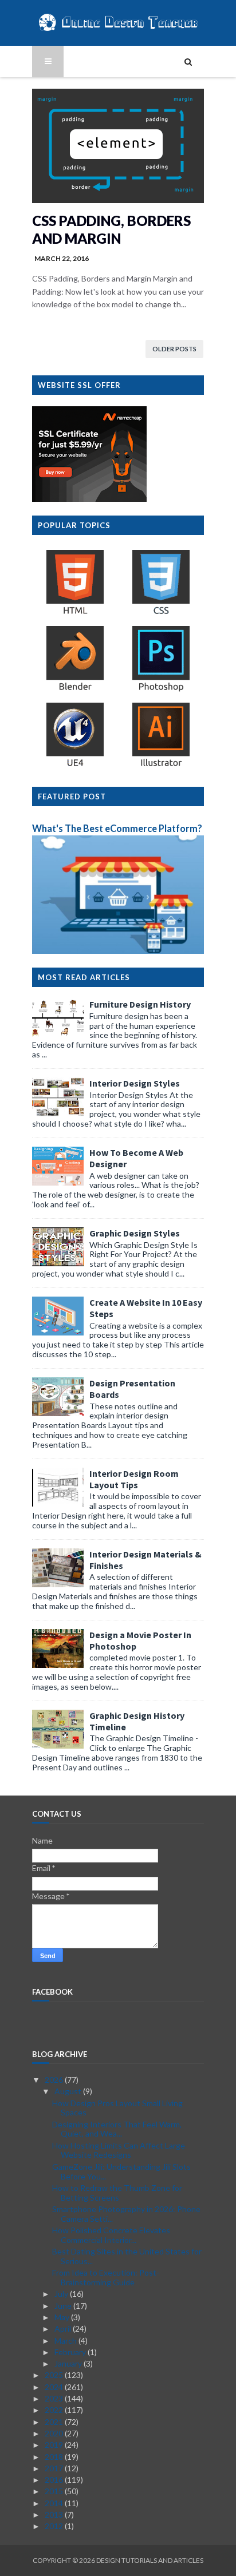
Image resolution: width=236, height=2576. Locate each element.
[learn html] (75, 614)
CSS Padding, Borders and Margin (111, 229)
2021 (55, 2422)
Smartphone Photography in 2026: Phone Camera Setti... (126, 2214)
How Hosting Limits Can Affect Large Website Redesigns (119, 2150)
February (71, 2352)
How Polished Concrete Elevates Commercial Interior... (111, 2235)
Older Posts (174, 349)
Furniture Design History (140, 1004)
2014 (55, 2503)
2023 (55, 2398)
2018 (55, 2457)
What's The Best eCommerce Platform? (117, 828)
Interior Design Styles (135, 1083)
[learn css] (161, 614)
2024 (55, 2387)
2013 (55, 2514)
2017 (55, 2468)
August (69, 2091)
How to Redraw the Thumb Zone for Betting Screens (117, 2193)
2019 (55, 2445)
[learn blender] (75, 690)
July (62, 2294)
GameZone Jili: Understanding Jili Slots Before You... (121, 2171)
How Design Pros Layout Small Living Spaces (117, 2108)
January (69, 2363)
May (63, 2317)
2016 (55, 2480)
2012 (55, 2526)
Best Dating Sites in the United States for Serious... (127, 2256)
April (64, 2329)
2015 (55, 2491)
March (66, 2341)
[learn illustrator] (161, 766)
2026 (55, 2080)
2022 (55, 2410)
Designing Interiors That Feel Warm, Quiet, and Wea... (117, 2129)
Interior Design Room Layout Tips (134, 1479)
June (64, 2306)
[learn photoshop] (161, 690)
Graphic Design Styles (135, 1233)
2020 (55, 2433)
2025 (55, 2375)
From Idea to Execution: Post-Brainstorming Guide (106, 2277)
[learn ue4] (75, 766)
